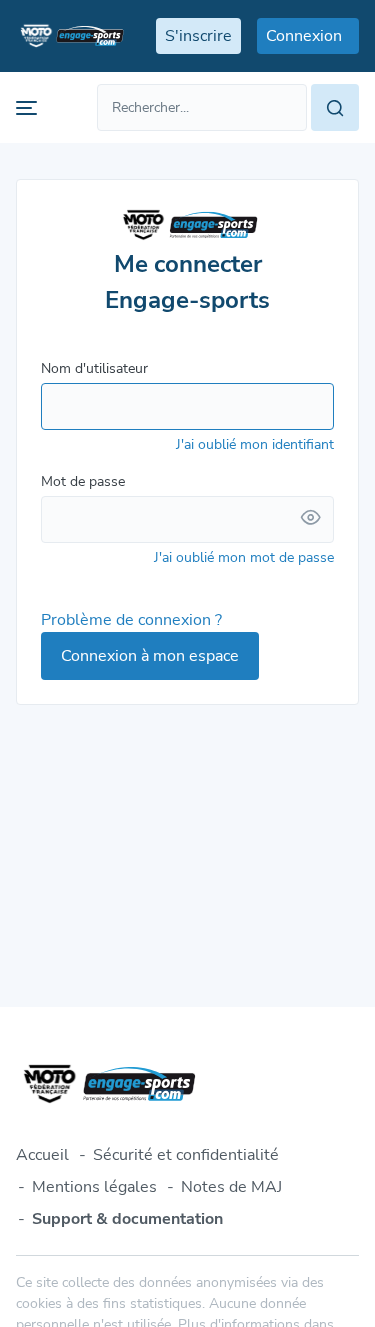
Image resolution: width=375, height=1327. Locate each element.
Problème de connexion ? (131, 620)
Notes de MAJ (231, 1187)
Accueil (42, 1155)
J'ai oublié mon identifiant (255, 444)
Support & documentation (127, 1219)
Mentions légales (94, 1187)
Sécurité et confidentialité (186, 1155)
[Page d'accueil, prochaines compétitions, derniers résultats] (70, 36)
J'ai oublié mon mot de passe (244, 557)
